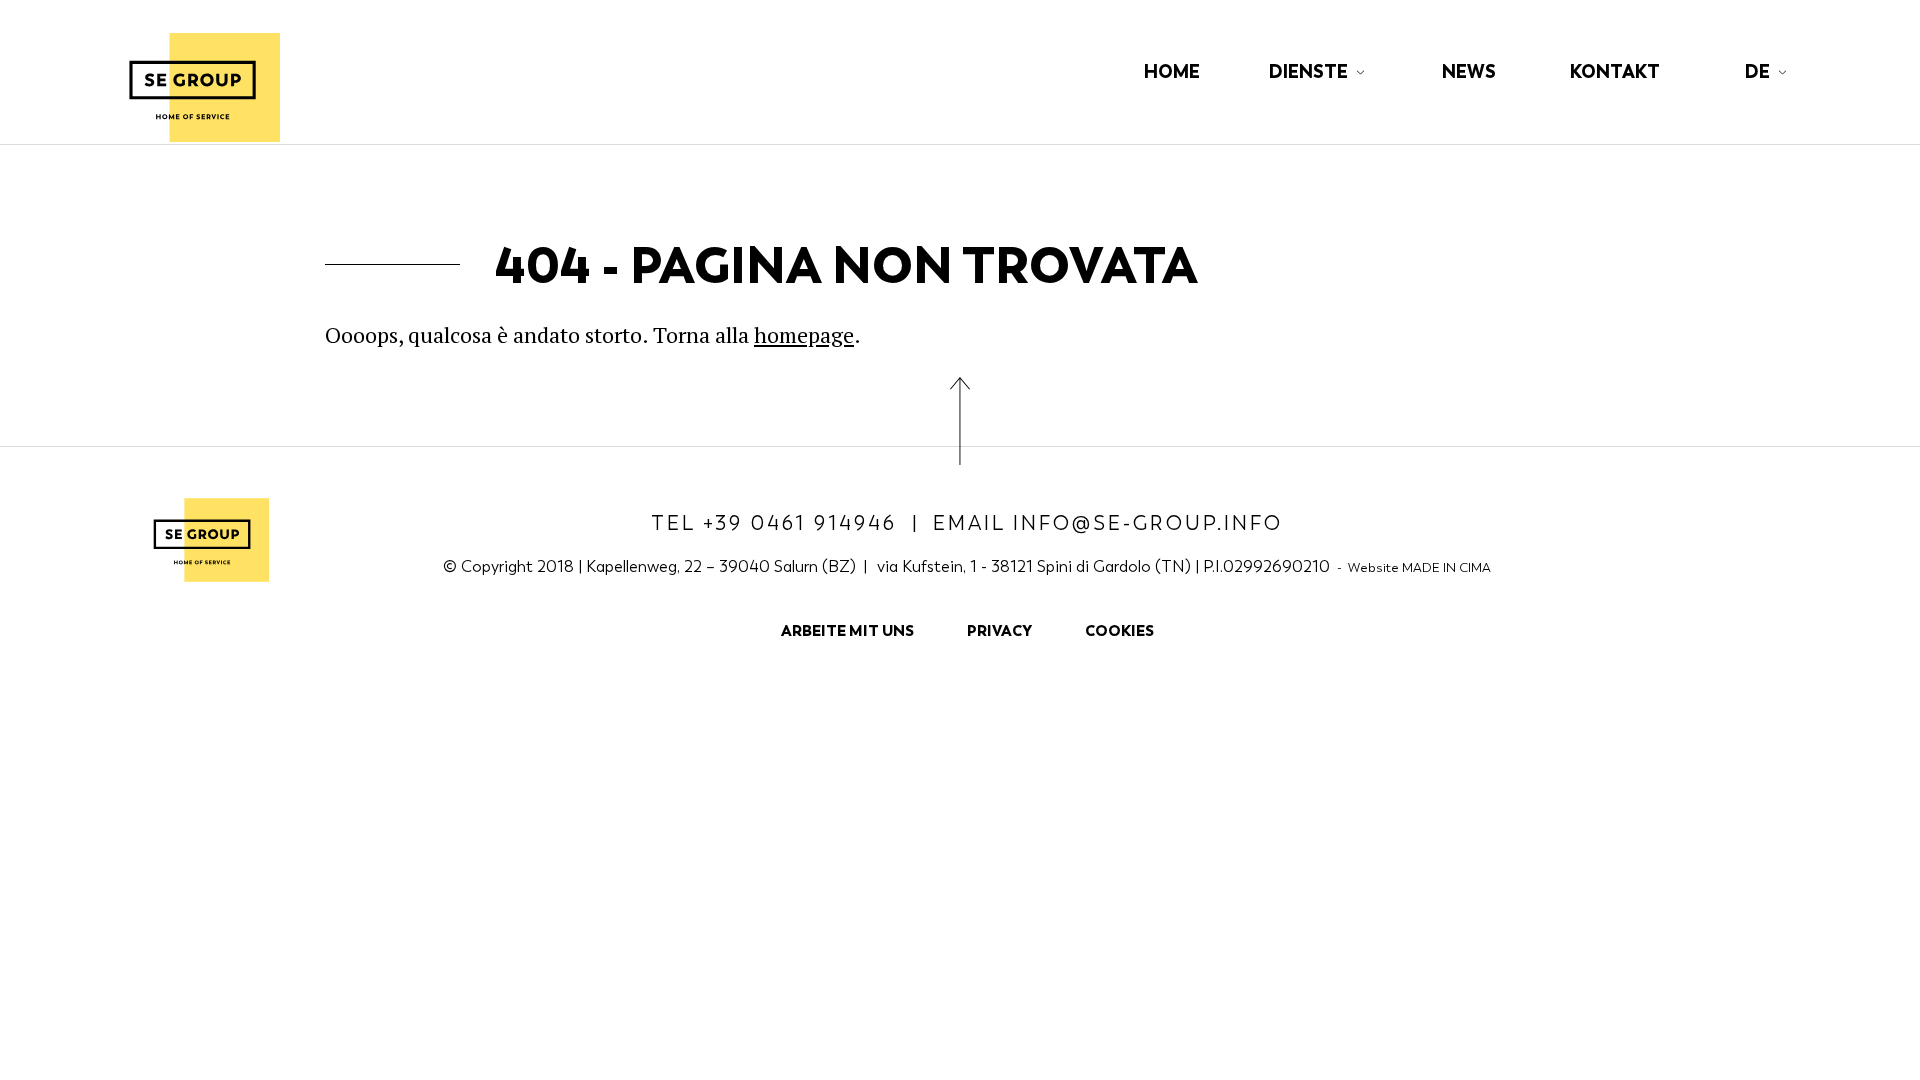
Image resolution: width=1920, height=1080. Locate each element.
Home (1172, 71)
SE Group (192, 87)
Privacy (999, 630)
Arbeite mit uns (847, 630)
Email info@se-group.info (1108, 523)
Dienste (1308, 71)
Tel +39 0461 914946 (774, 523)
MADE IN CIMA (1446, 567)
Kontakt (1615, 71)
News (1469, 71)
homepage (804, 334)
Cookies (1119, 630)
